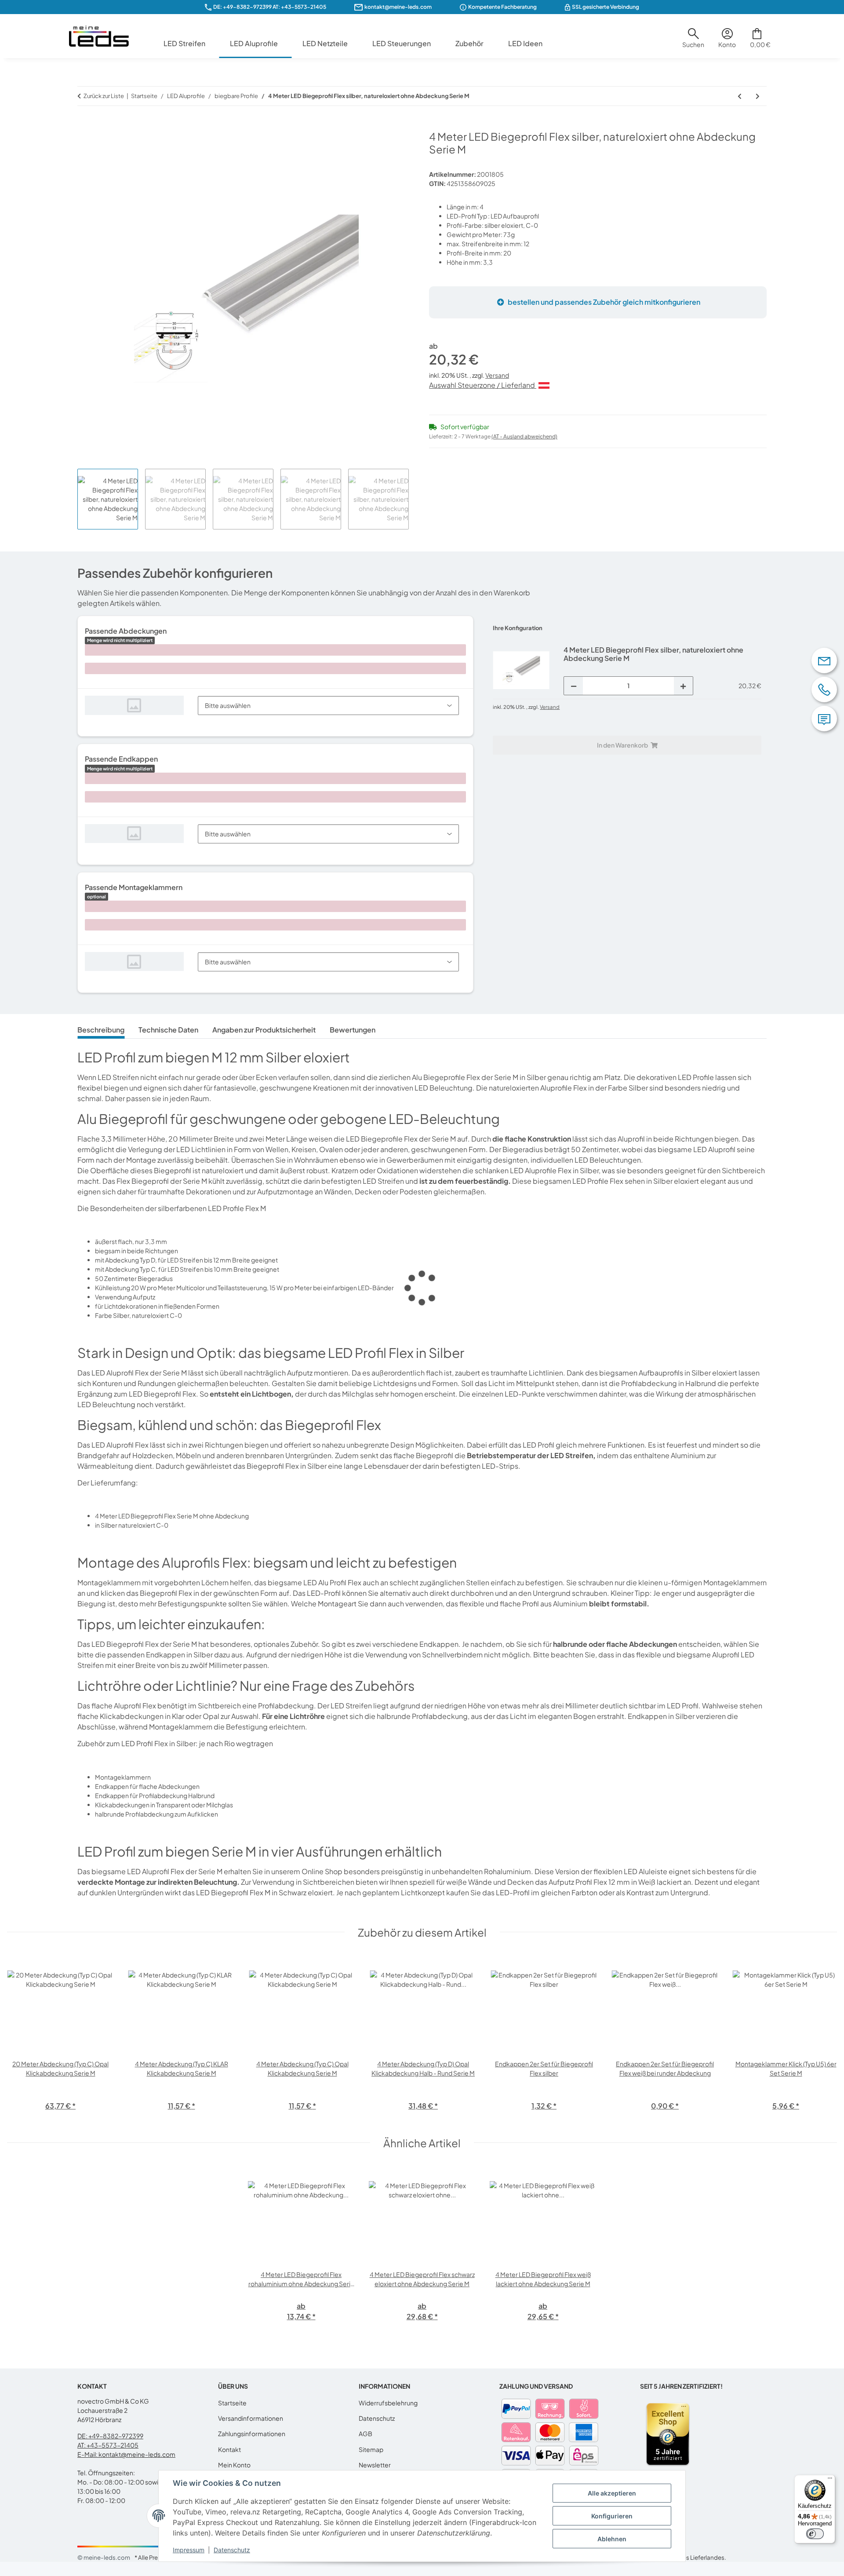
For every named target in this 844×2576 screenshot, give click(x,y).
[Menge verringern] (574, 686)
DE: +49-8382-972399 (242, 7)
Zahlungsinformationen (252, 2434)
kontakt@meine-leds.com (398, 7)
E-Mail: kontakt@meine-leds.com (126, 2454)
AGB (366, 2434)
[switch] (815, 2534)
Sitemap (371, 2449)
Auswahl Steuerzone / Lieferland (483, 385)
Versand (497, 375)
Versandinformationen (251, 2418)
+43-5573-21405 (304, 7)
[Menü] (830, 2480)
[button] (693, 41)
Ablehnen (612, 2539)
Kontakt (229, 2449)
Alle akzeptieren (612, 2493)
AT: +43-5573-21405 (108, 2445)
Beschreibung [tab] (101, 1030)
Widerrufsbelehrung (388, 2403)
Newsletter (375, 2465)
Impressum (189, 2550)
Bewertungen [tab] (353, 1030)
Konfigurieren (612, 2516)
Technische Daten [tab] (168, 1030)
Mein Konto (234, 2465)
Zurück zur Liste (104, 96)
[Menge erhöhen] (683, 686)
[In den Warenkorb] (84, 125)
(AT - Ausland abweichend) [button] (524, 436)
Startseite (232, 2403)
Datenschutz (232, 2550)
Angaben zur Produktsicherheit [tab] (264, 1030)
